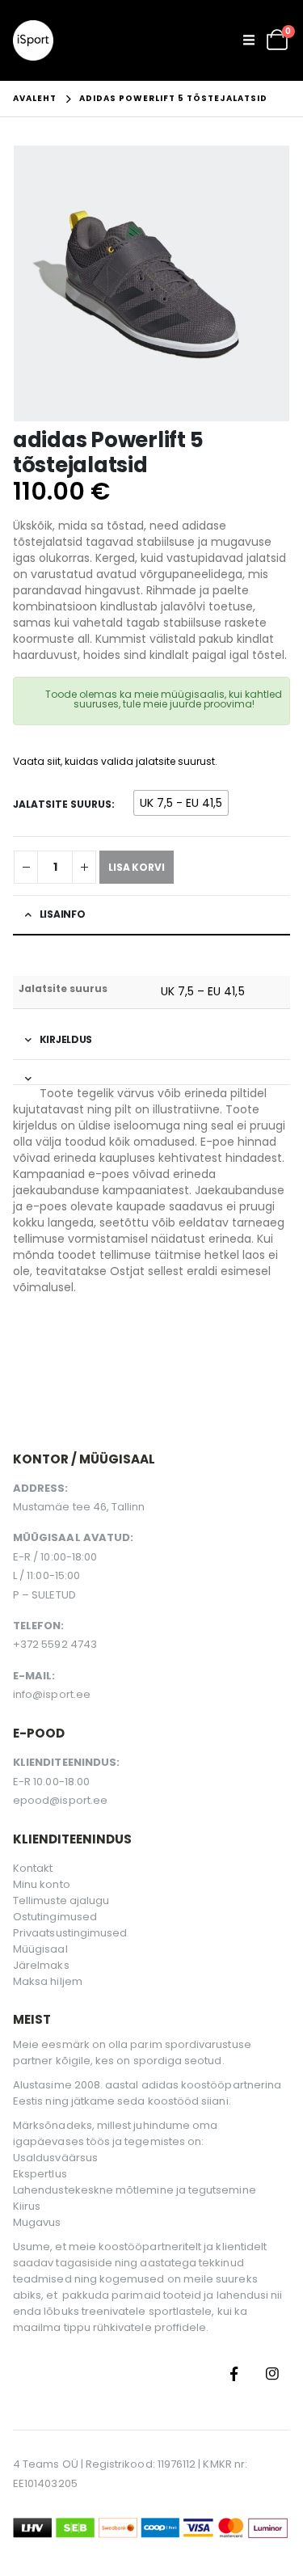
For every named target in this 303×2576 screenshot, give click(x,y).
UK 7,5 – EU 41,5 (203, 991)
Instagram (272, 2374)
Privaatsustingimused (70, 1933)
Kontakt (33, 1868)
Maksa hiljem (48, 1981)
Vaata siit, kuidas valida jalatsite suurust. (115, 761)
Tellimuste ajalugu (61, 1900)
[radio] (181, 803)
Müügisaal (40, 1949)
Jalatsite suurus (62, 804)
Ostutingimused (55, 1917)
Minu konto (42, 1884)
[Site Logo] (33, 40)
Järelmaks (41, 1965)
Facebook (234, 2374)
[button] (254, 40)
